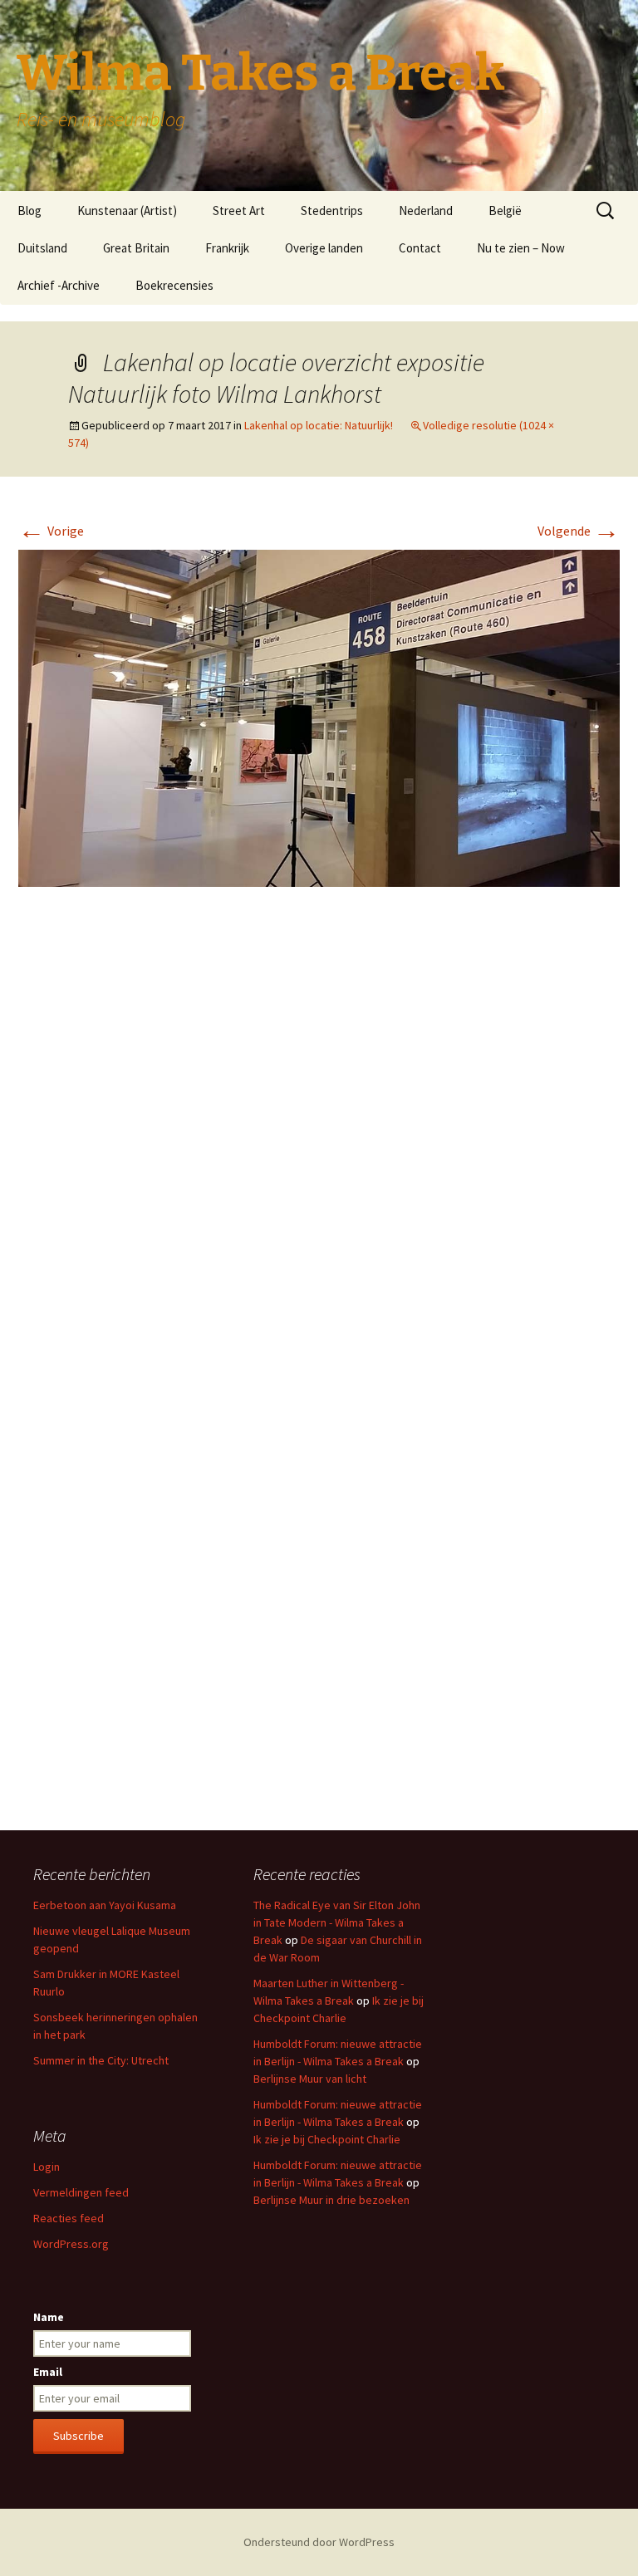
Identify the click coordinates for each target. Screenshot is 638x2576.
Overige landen (324, 248)
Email (48, 2372)
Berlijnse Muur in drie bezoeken (331, 2200)
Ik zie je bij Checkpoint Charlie (327, 2139)
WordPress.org (71, 2244)
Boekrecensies (174, 285)
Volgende (579, 531)
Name (49, 2317)
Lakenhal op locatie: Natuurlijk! (319, 425)
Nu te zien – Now (521, 248)
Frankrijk (227, 248)
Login (47, 2167)
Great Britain (136, 248)
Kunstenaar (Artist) (127, 211)
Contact (420, 248)
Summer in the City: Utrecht (101, 2060)
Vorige (51, 531)
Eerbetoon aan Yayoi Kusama (105, 1905)
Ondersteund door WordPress (319, 2542)
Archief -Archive (59, 285)
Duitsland (42, 248)
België (505, 211)
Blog (29, 211)
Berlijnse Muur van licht (310, 2079)
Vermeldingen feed (81, 2192)
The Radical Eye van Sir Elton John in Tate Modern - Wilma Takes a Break (337, 1922)
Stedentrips (332, 211)
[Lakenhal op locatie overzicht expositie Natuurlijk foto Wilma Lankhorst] (319, 717)
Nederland (426, 211)
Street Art (239, 211)
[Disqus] (319, 1148)
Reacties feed (69, 2218)
